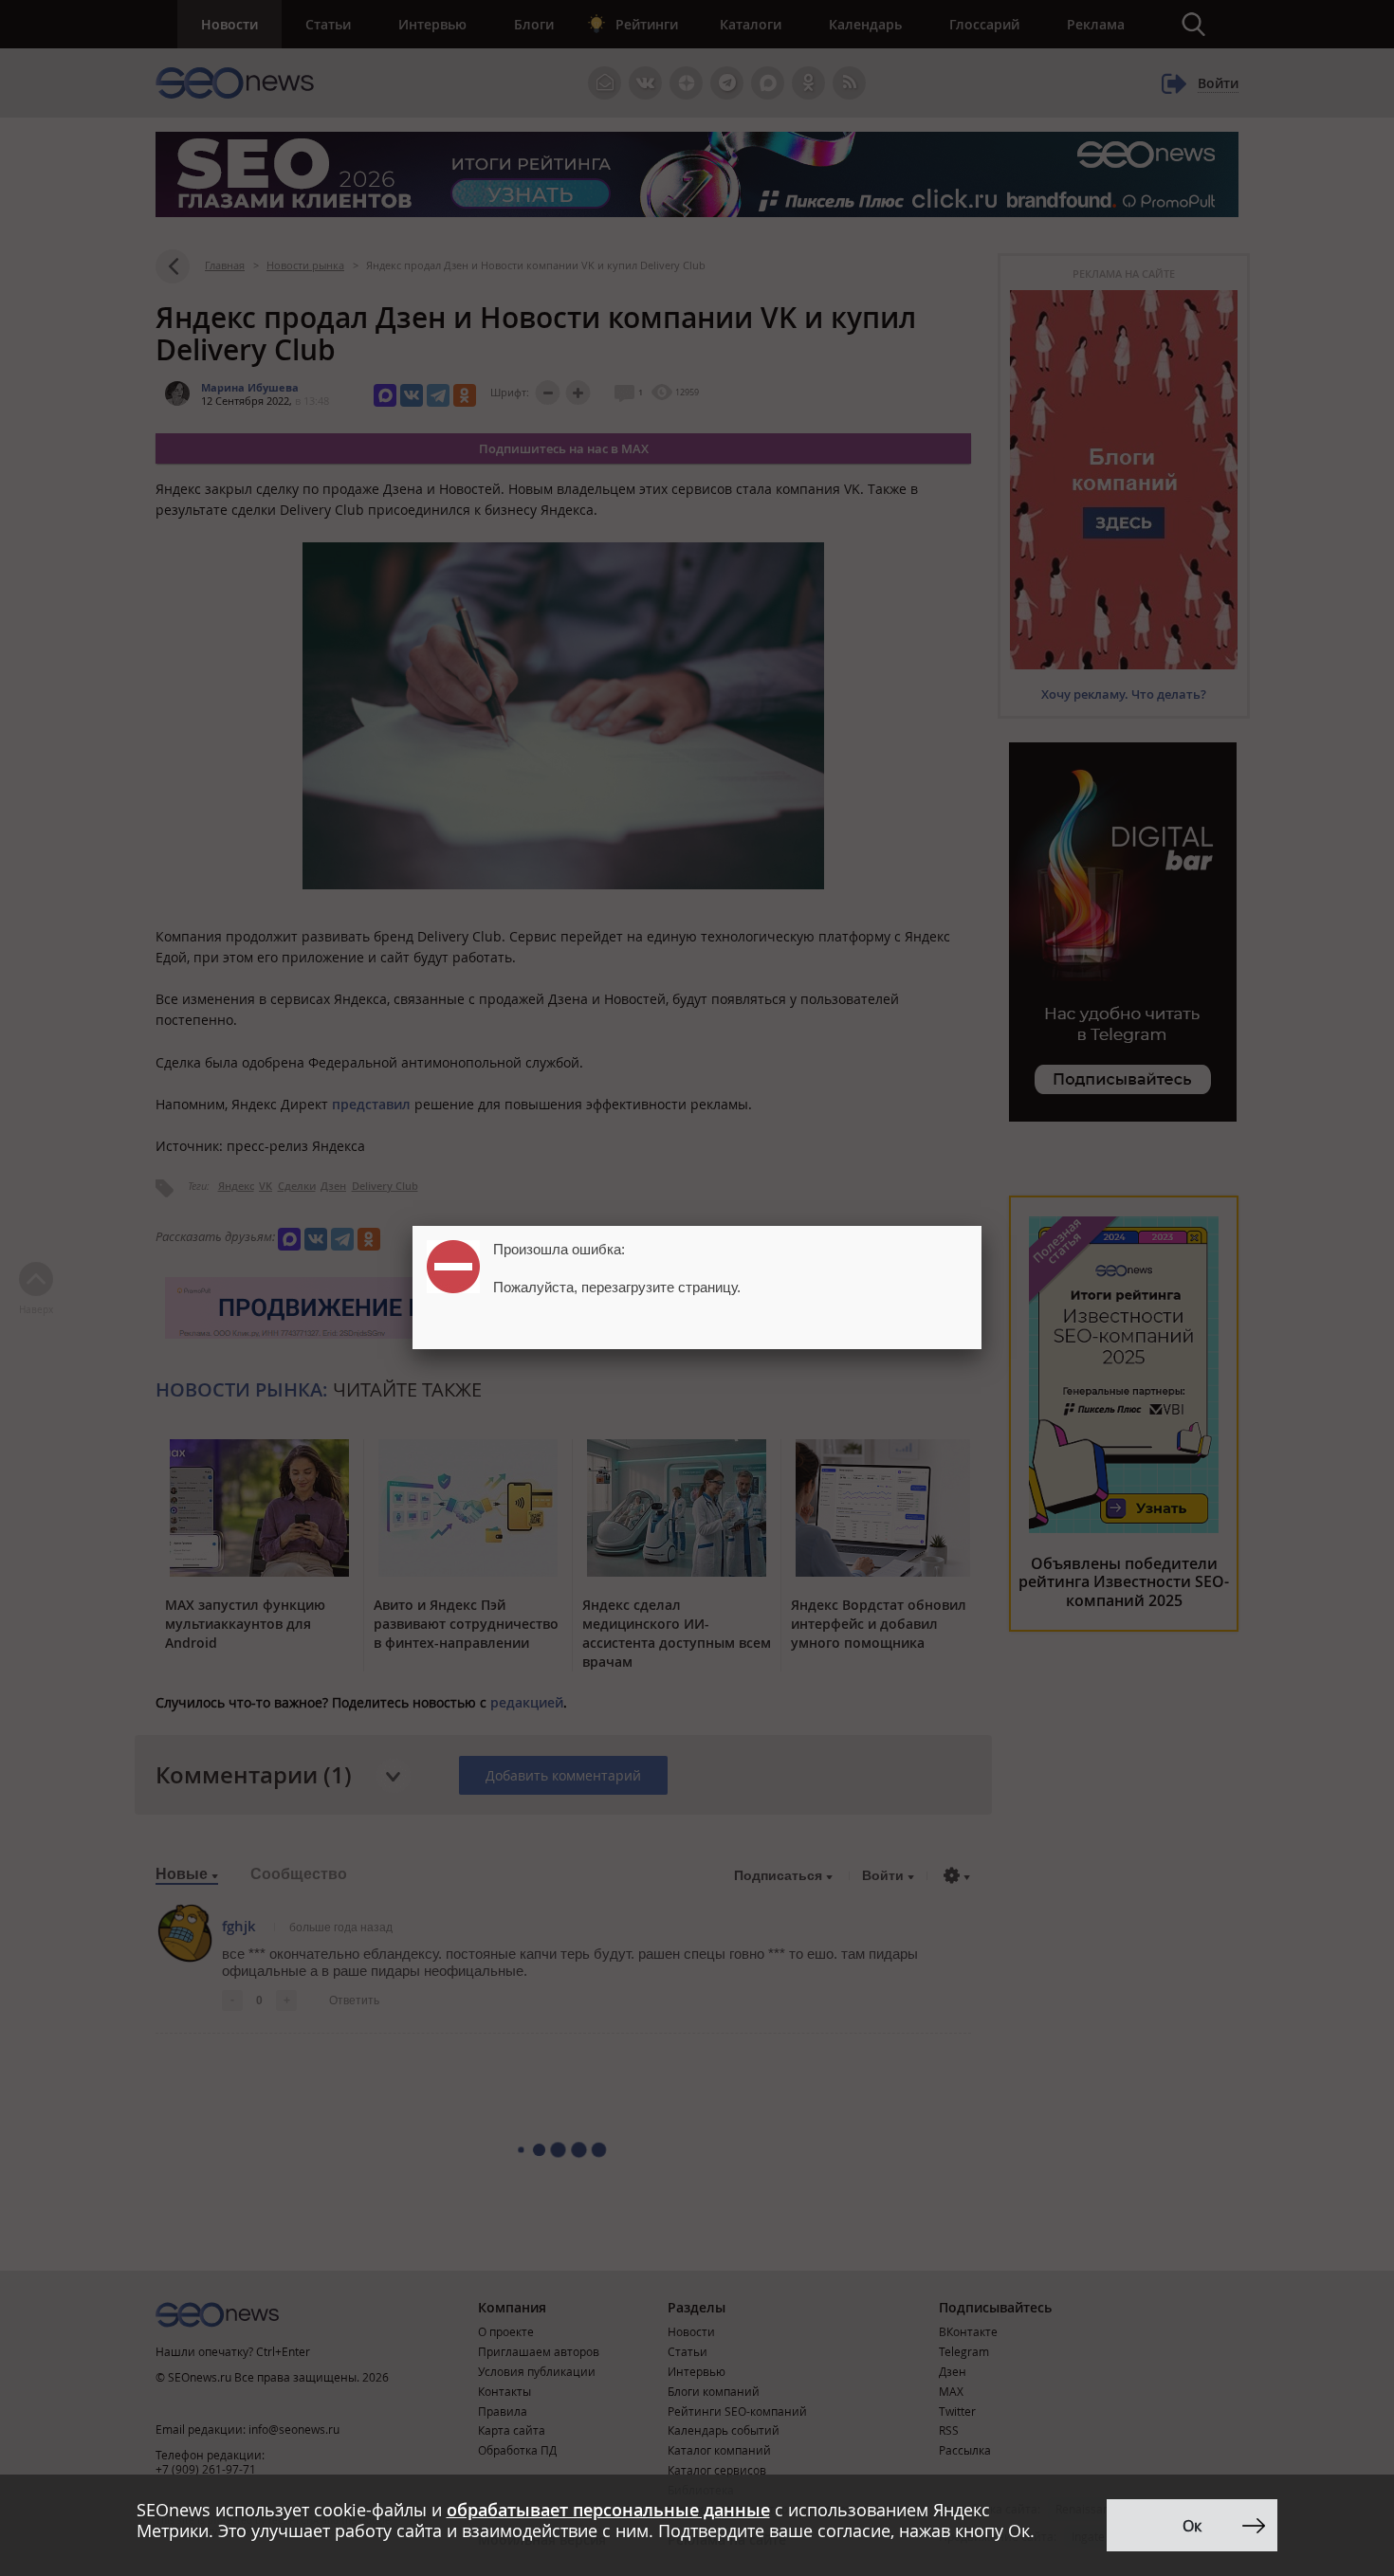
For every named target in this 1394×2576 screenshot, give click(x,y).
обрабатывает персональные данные (608, 2510)
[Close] (981, 1226)
